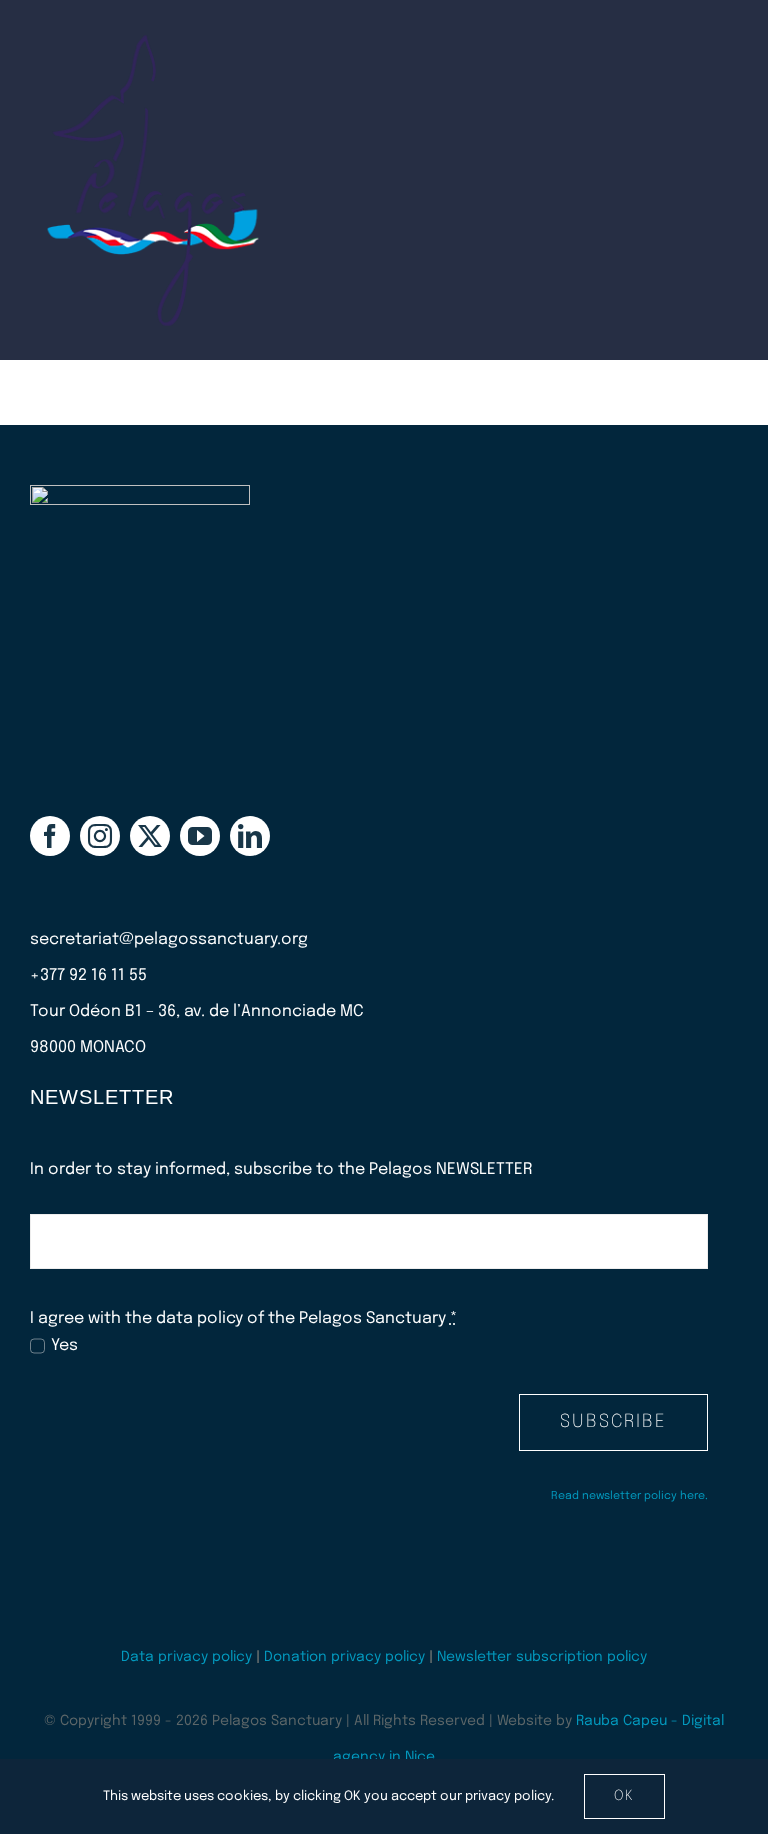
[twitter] (150, 836)
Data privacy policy (186, 1657)
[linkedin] (250, 836)
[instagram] (100, 836)
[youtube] (200, 836)
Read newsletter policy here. (629, 1496)
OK (624, 1796)
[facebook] (50, 836)
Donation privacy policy (344, 1657)
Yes (64, 1345)
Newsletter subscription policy (542, 1657)
